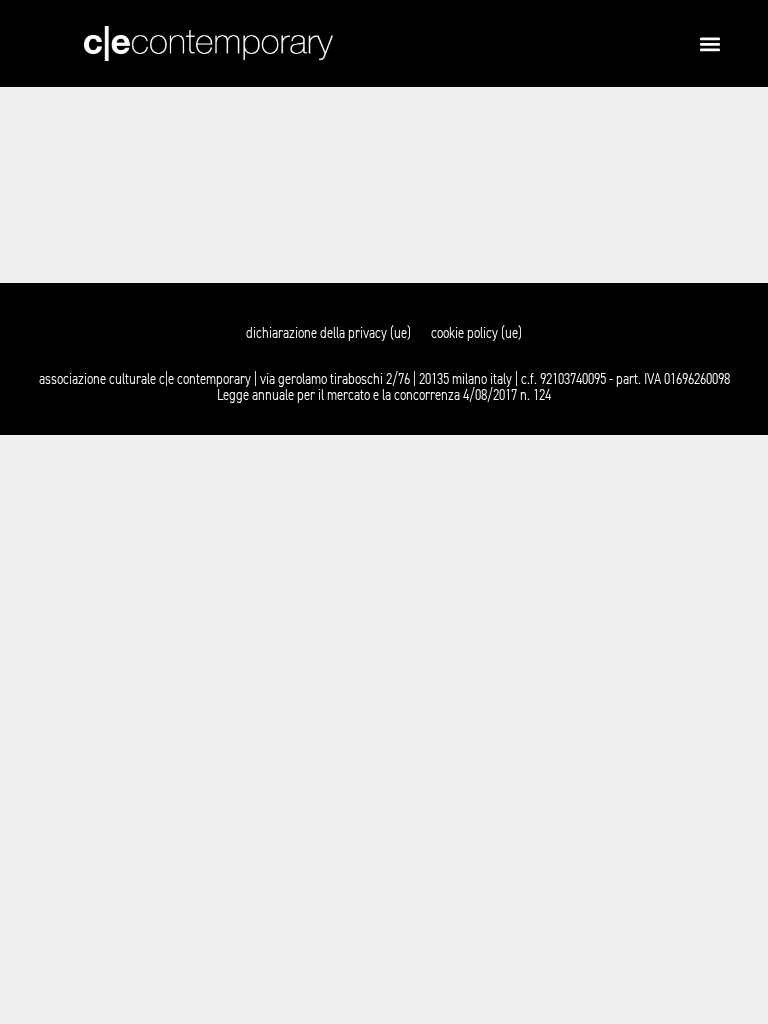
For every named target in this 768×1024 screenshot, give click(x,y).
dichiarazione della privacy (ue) (328, 333)
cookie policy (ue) (476, 333)
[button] (709, 43)
